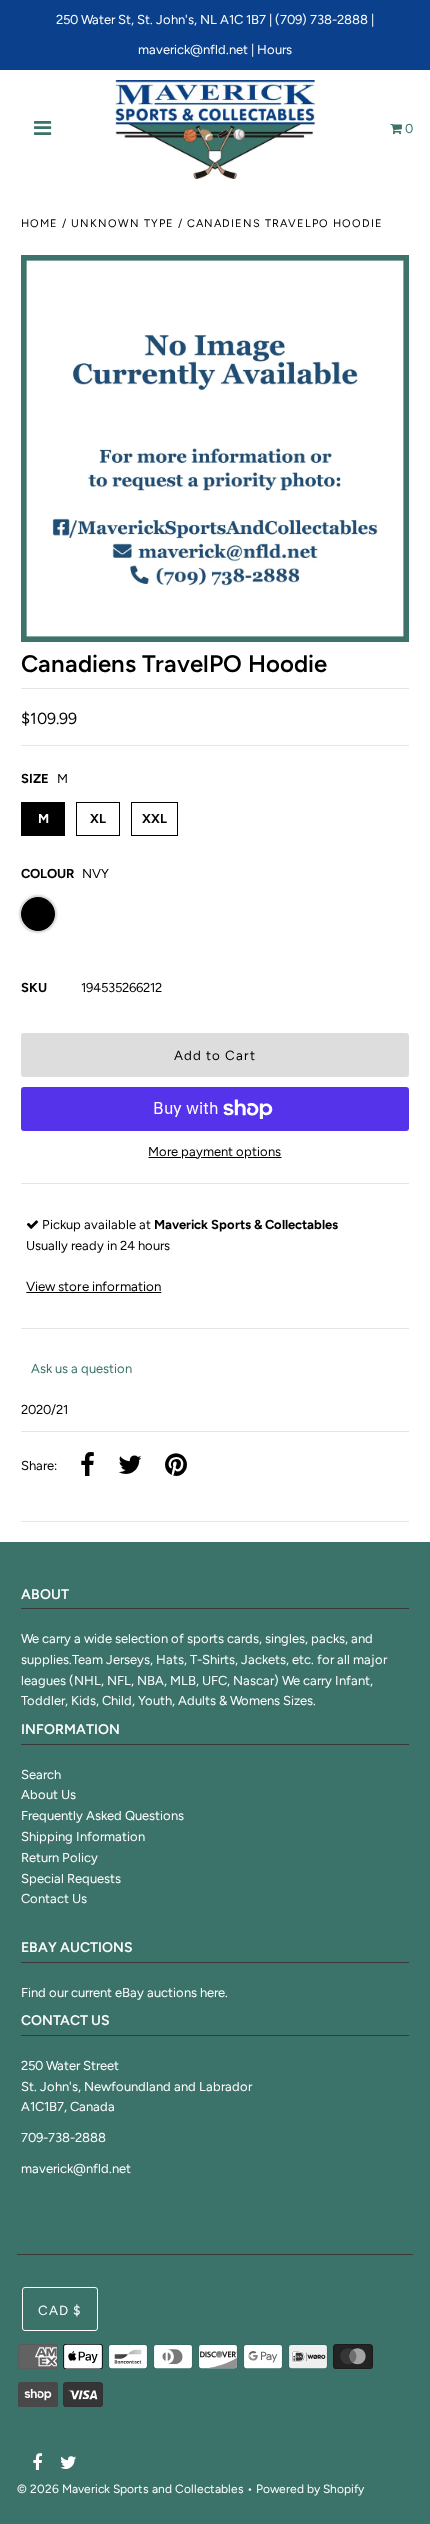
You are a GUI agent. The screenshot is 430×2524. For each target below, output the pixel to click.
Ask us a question (81, 1368)
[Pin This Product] (176, 1466)
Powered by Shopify (310, 2489)
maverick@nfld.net (193, 49)
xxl (154, 818)
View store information (93, 1286)
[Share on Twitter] (130, 1466)
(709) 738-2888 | (324, 19)
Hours (274, 49)
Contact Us (54, 1898)
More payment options (214, 1151)
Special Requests (71, 1878)
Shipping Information (83, 1836)
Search (41, 1774)
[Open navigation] (43, 130)
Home (39, 223)
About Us (48, 1794)
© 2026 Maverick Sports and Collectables (130, 2489)
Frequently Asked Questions (102, 1815)
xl (98, 818)
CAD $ (60, 2310)
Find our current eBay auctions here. (124, 1992)
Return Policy (59, 1857)
